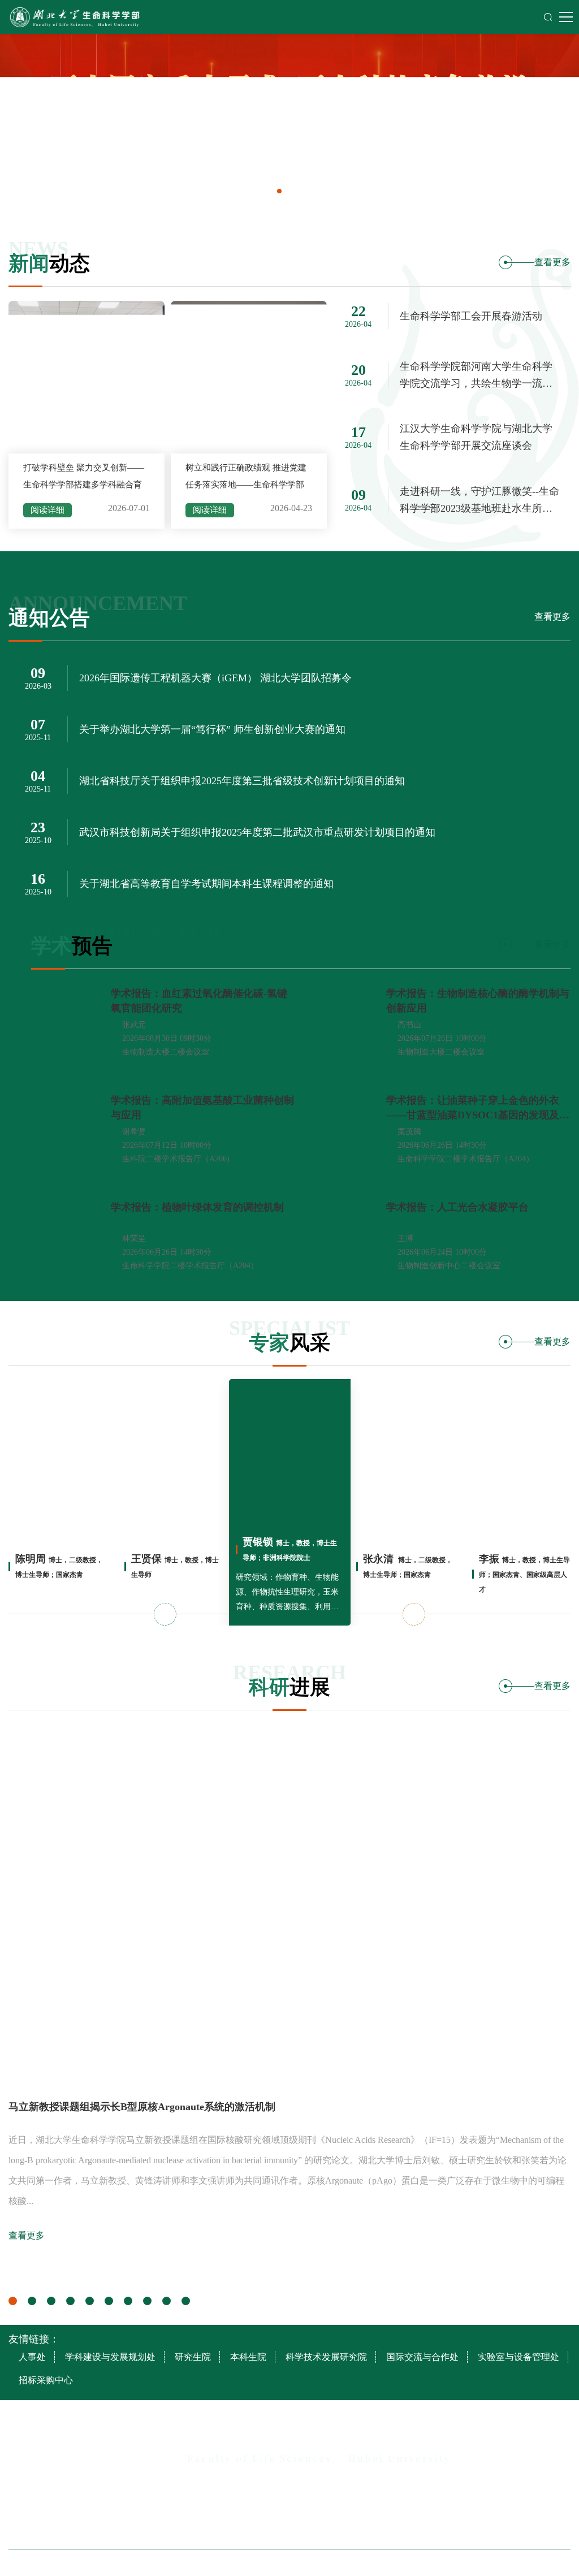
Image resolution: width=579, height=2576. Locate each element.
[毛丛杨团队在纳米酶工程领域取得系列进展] (289, 1906)
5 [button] (90, 2301)
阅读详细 (47, 510)
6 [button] (109, 2301)
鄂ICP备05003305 (319, 2563)
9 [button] (167, 2301)
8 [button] (147, 2301)
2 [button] (32, 2301)
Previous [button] (165, 1614)
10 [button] (186, 2301)
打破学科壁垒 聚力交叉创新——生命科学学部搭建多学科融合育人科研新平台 (84, 485)
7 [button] (128, 2301)
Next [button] (414, 1614)
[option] (289, 121)
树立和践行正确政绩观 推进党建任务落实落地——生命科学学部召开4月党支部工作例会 (246, 485)
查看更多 (552, 262)
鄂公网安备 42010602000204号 (401, 2563)
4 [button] (70, 2301)
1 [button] (13, 2301)
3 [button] (51, 2301)
